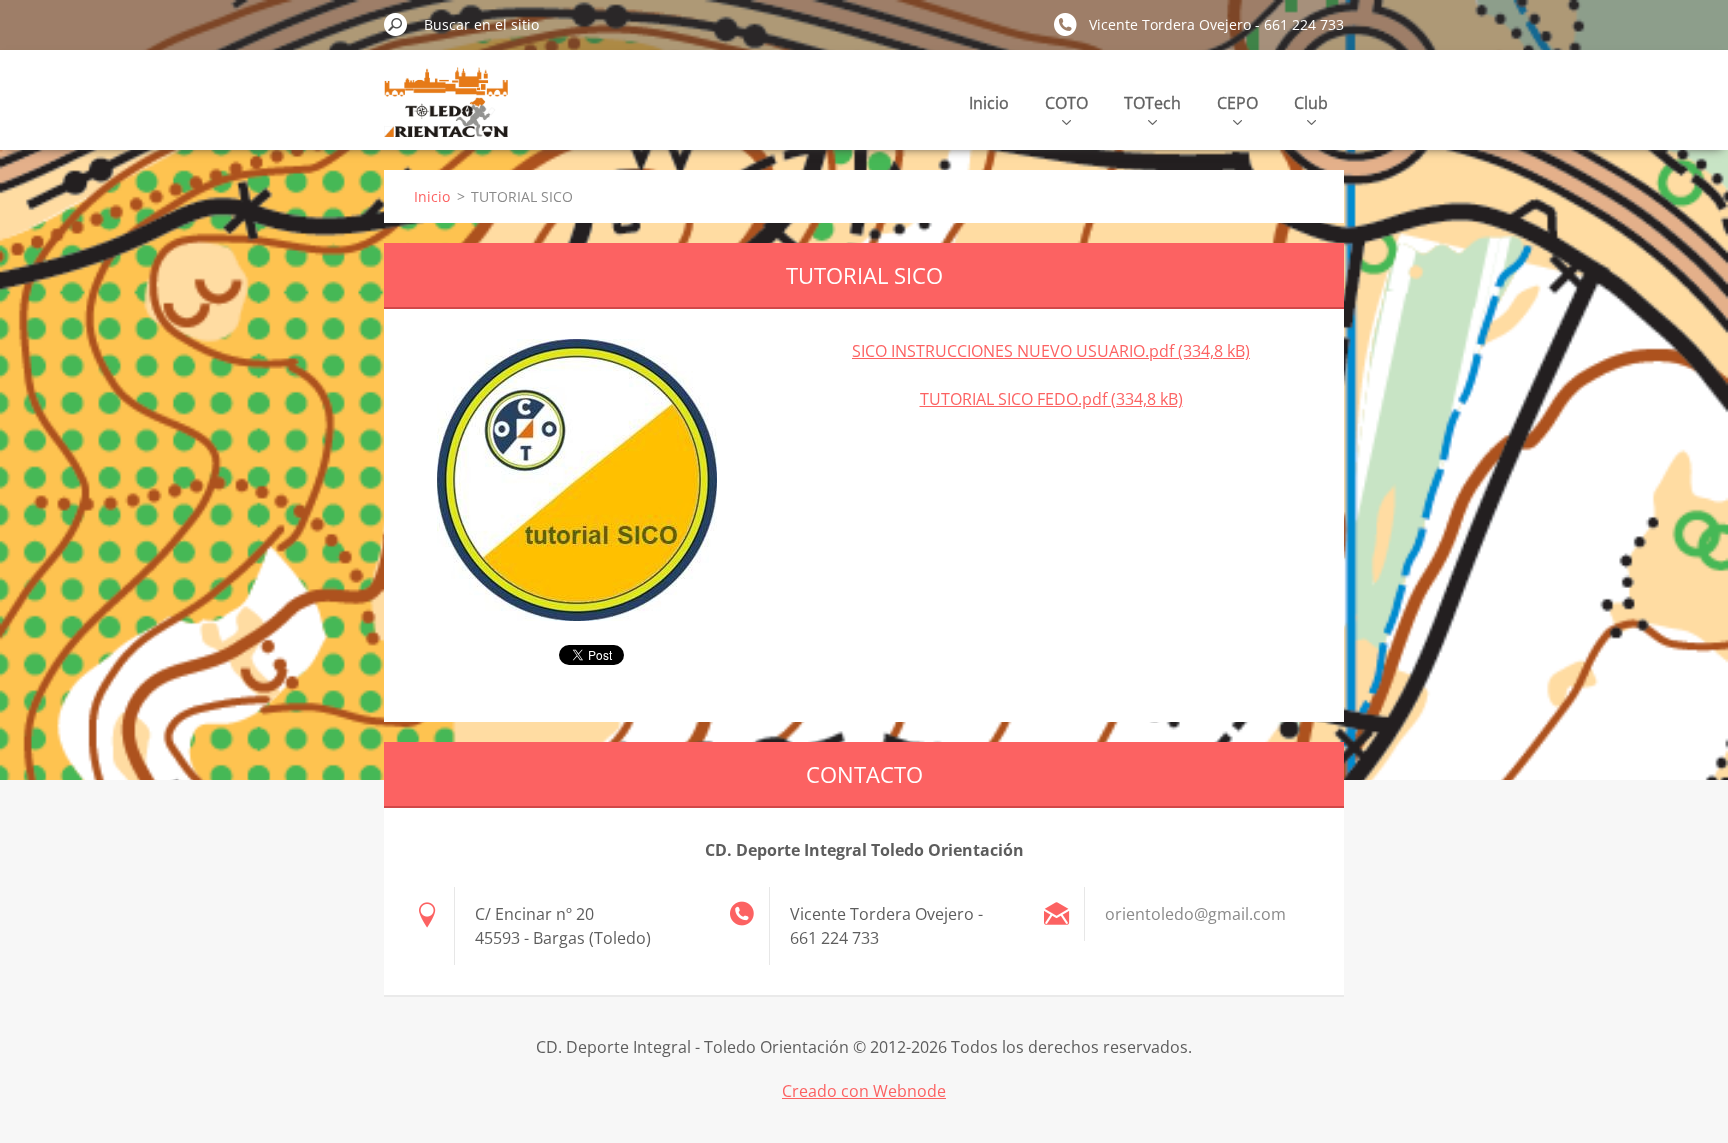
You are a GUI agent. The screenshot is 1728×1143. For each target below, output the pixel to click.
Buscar (396, 24)
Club (1311, 103)
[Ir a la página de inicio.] (446, 113)
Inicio (989, 103)
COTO (1066, 103)
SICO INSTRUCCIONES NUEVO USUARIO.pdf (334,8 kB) (1051, 351)
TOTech (1152, 103)
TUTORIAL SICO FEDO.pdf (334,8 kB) (1051, 399)
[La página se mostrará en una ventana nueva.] (577, 480)
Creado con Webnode (864, 1091)
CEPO (1237, 103)
